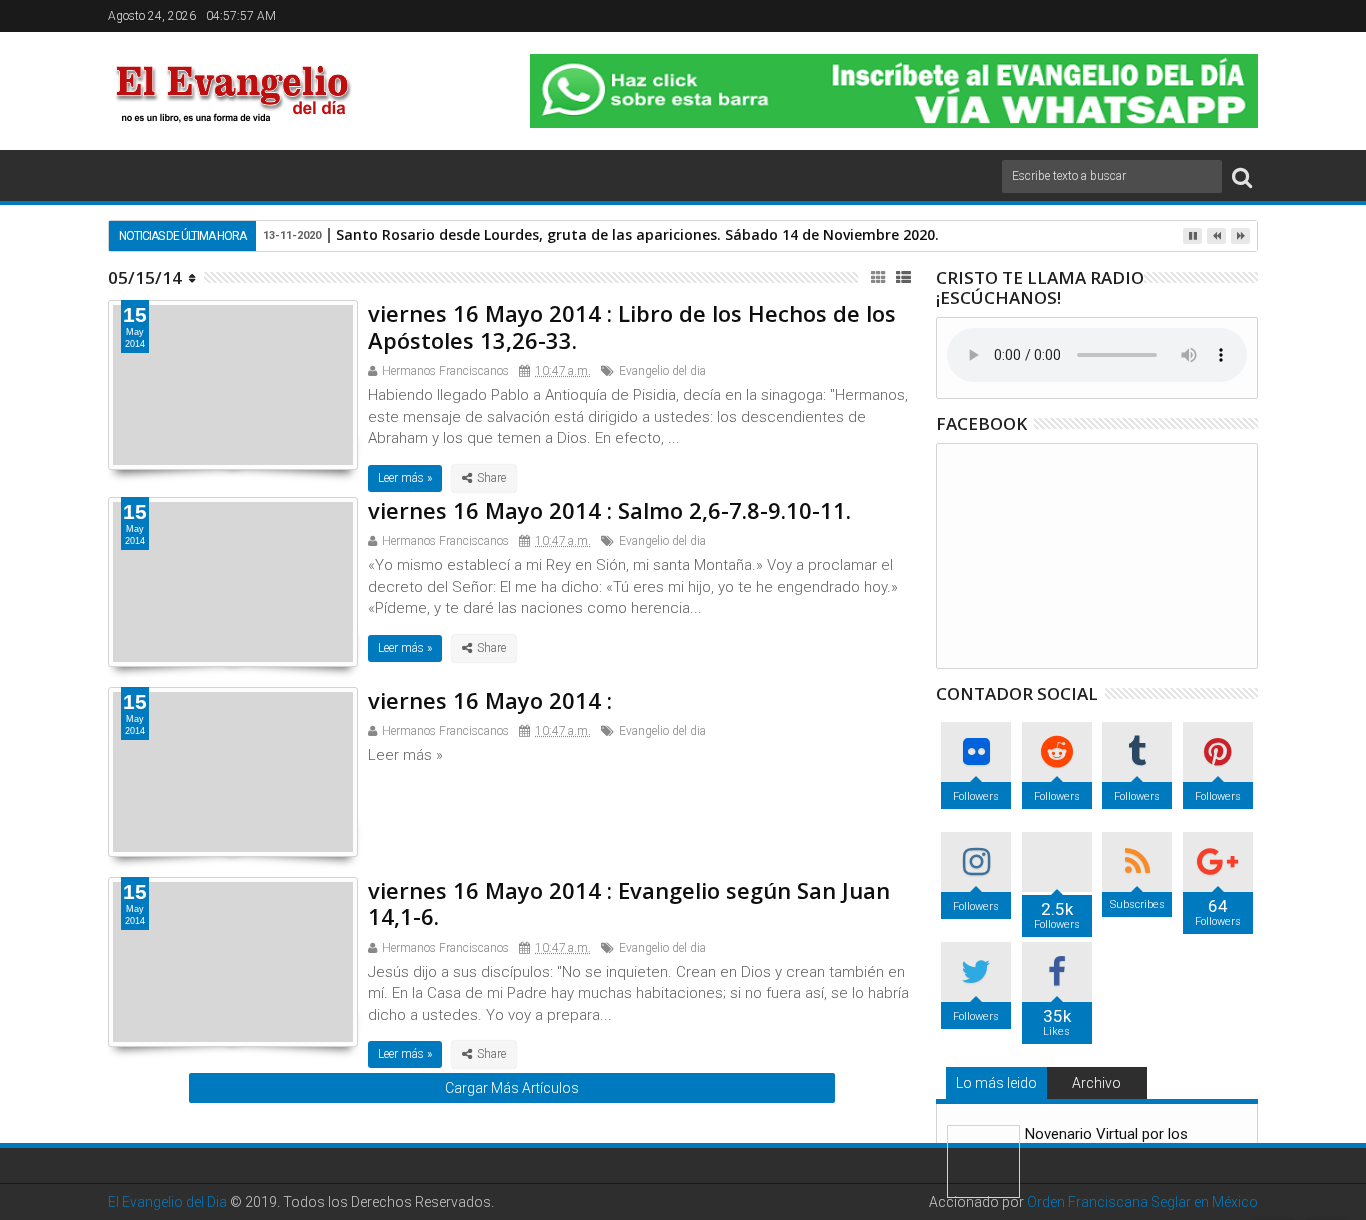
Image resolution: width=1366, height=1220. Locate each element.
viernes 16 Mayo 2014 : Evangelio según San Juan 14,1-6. (629, 903)
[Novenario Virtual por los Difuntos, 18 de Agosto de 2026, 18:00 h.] (983, 1161)
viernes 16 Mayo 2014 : (490, 700)
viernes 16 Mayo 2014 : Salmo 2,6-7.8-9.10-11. (609, 510)
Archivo (1096, 1083)
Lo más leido (996, 1083)
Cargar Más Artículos (512, 1088)
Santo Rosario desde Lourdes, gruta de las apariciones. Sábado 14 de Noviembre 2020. (637, 234)
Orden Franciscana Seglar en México (1142, 1202)
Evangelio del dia (662, 371)
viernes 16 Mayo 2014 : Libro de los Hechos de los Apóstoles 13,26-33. (632, 326)
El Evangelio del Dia (167, 1202)
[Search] (1242, 176)
